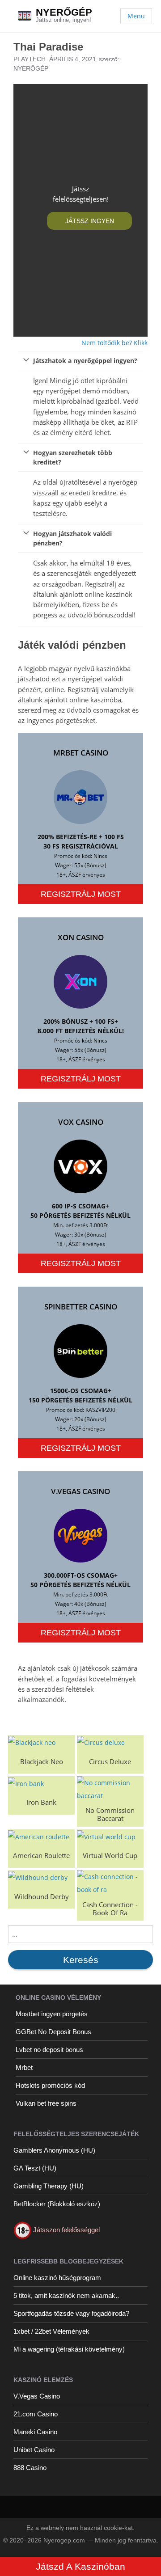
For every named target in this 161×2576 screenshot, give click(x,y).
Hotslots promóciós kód (50, 2085)
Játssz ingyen (90, 221)
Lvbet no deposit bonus (49, 2050)
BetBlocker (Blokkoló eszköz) (57, 2204)
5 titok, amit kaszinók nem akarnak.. (66, 2295)
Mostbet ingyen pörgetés (52, 2014)
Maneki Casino (35, 2432)
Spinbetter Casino (81, 1307)
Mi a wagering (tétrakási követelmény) (69, 2349)
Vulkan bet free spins (46, 2103)
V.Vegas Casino (80, 1491)
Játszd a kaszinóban (80, 2566)
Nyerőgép (64, 12)
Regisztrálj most (81, 894)
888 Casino (30, 2468)
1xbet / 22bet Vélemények (51, 2331)
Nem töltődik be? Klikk (114, 343)
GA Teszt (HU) (35, 2168)
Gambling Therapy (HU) (49, 2186)
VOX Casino (81, 1122)
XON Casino (81, 937)
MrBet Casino (81, 753)
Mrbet (24, 2067)
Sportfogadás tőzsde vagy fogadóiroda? (71, 2313)
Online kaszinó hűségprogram (57, 2278)
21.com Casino (36, 2414)
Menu (136, 16)
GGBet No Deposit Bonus (53, 2032)
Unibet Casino (34, 2450)
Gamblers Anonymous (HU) (54, 2150)
